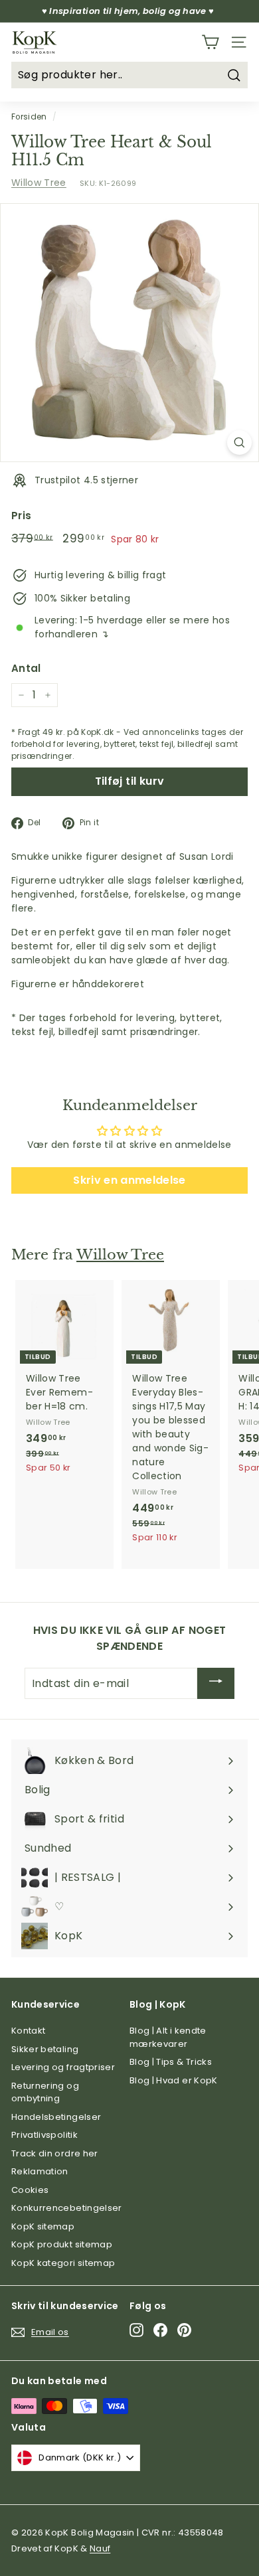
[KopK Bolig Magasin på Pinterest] (184, 2330)
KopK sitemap (43, 2226)
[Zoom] (239, 443)
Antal (26, 668)
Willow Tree (39, 183)
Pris (21, 516)
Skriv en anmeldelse (129, 1180)
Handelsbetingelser (56, 2117)
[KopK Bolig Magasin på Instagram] (136, 2330)
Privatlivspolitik (44, 2135)
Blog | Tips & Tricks (171, 2062)
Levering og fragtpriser (63, 2067)
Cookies (30, 2190)
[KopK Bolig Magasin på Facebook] (160, 2330)
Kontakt (28, 2031)
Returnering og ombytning (45, 2092)
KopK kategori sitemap (63, 2263)
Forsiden (29, 117)
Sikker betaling (45, 2049)
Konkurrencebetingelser (67, 2208)
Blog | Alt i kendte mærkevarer (168, 2037)
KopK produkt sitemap (62, 2244)
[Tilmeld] (216, 1683)
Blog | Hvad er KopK (174, 2080)
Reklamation (40, 2171)
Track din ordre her (55, 2153)
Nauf (100, 2548)
